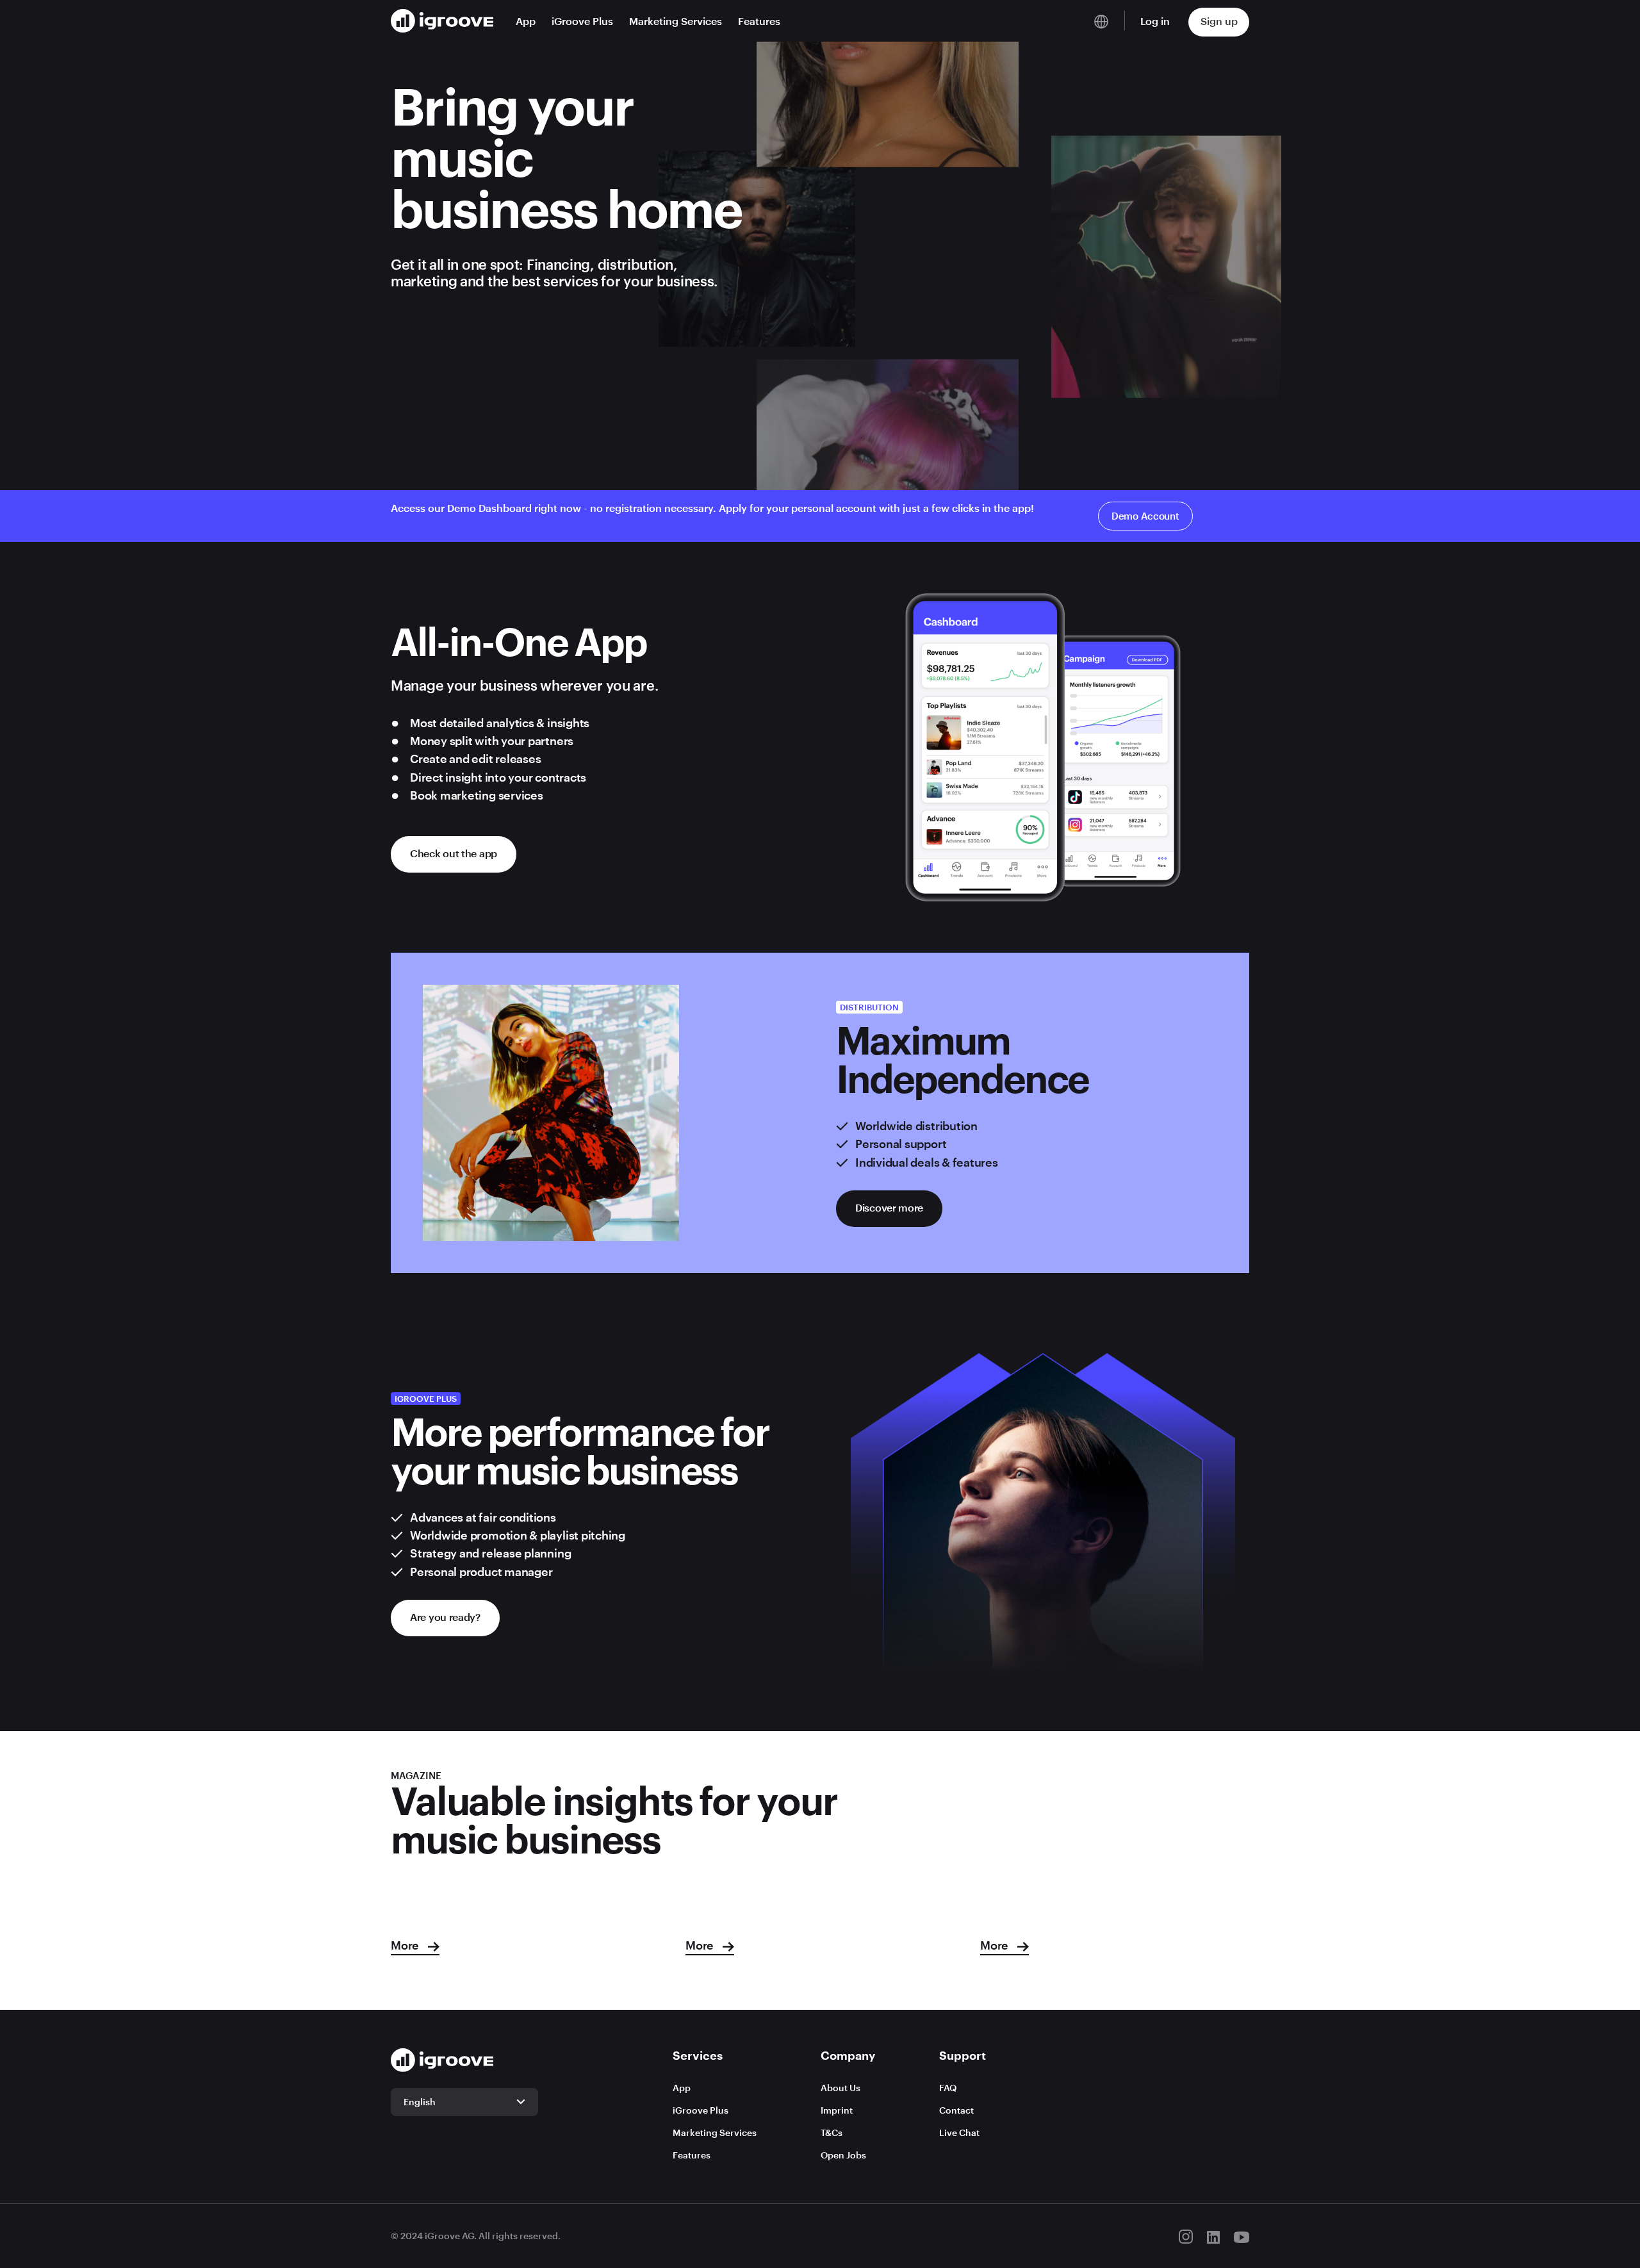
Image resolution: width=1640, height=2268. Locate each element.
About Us (840, 2088)
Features (759, 21)
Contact (956, 2110)
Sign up (1219, 21)
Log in (1155, 21)
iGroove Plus (582, 21)
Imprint (837, 2110)
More (406, 1945)
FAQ (948, 2088)
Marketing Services (676, 21)
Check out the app (454, 853)
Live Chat (959, 2132)
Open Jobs (843, 2155)
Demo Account (1145, 516)
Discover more (889, 1207)
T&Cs (832, 2132)
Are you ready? (445, 1617)
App (526, 21)
